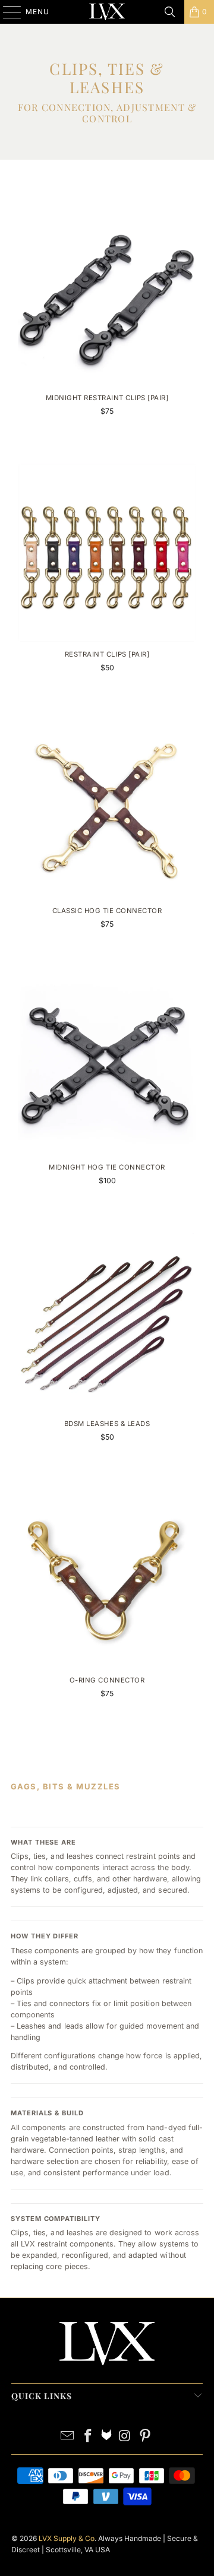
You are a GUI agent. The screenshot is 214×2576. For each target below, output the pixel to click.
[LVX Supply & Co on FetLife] (106, 2437)
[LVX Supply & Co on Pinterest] (146, 2437)
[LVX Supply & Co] (107, 12)
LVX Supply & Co (67, 2538)
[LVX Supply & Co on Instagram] (125, 2437)
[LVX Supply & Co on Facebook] (88, 2437)
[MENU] (6, 12)
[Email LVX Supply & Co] (68, 2437)
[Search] (170, 12)
